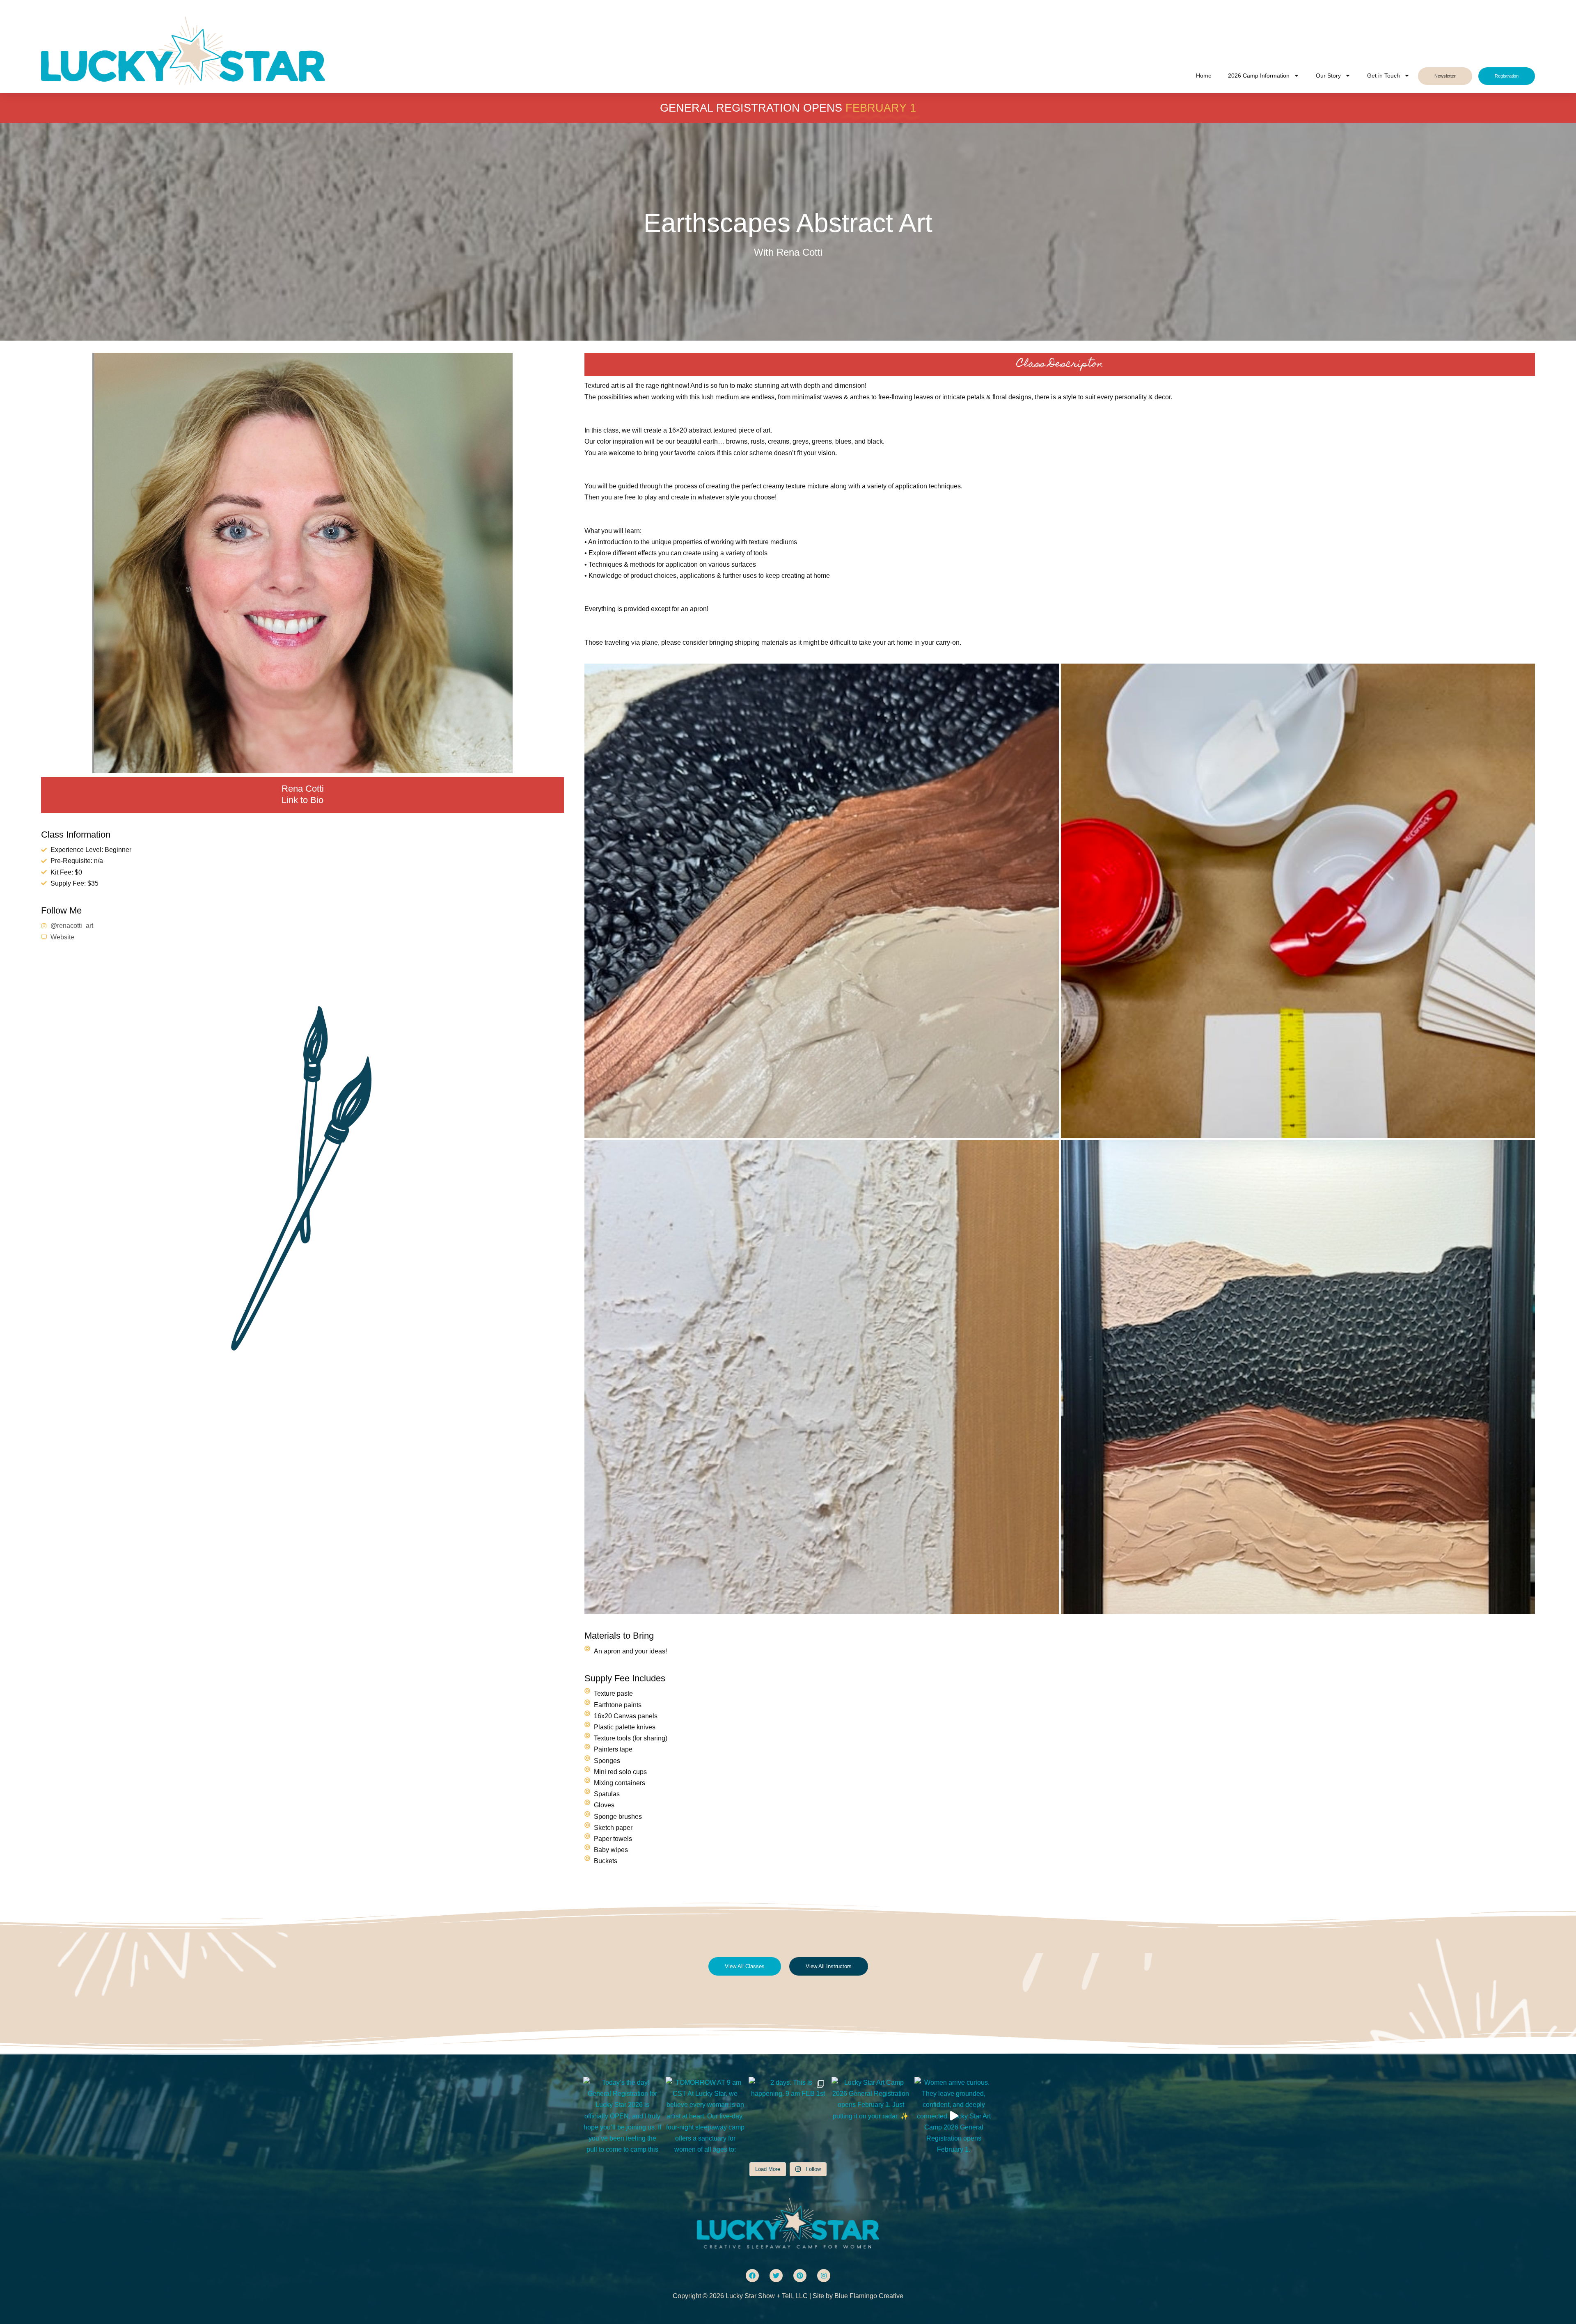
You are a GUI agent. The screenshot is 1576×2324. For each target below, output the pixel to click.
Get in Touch (1384, 76)
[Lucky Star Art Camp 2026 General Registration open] (871, 2116)
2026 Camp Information (1259, 76)
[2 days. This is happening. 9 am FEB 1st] (788, 2116)
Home (1204, 76)
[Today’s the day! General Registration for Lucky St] (623, 2116)
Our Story (1328, 76)
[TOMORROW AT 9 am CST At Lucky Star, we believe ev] (705, 2116)
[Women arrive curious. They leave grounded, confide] (954, 2116)
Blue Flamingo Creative (869, 2296)
